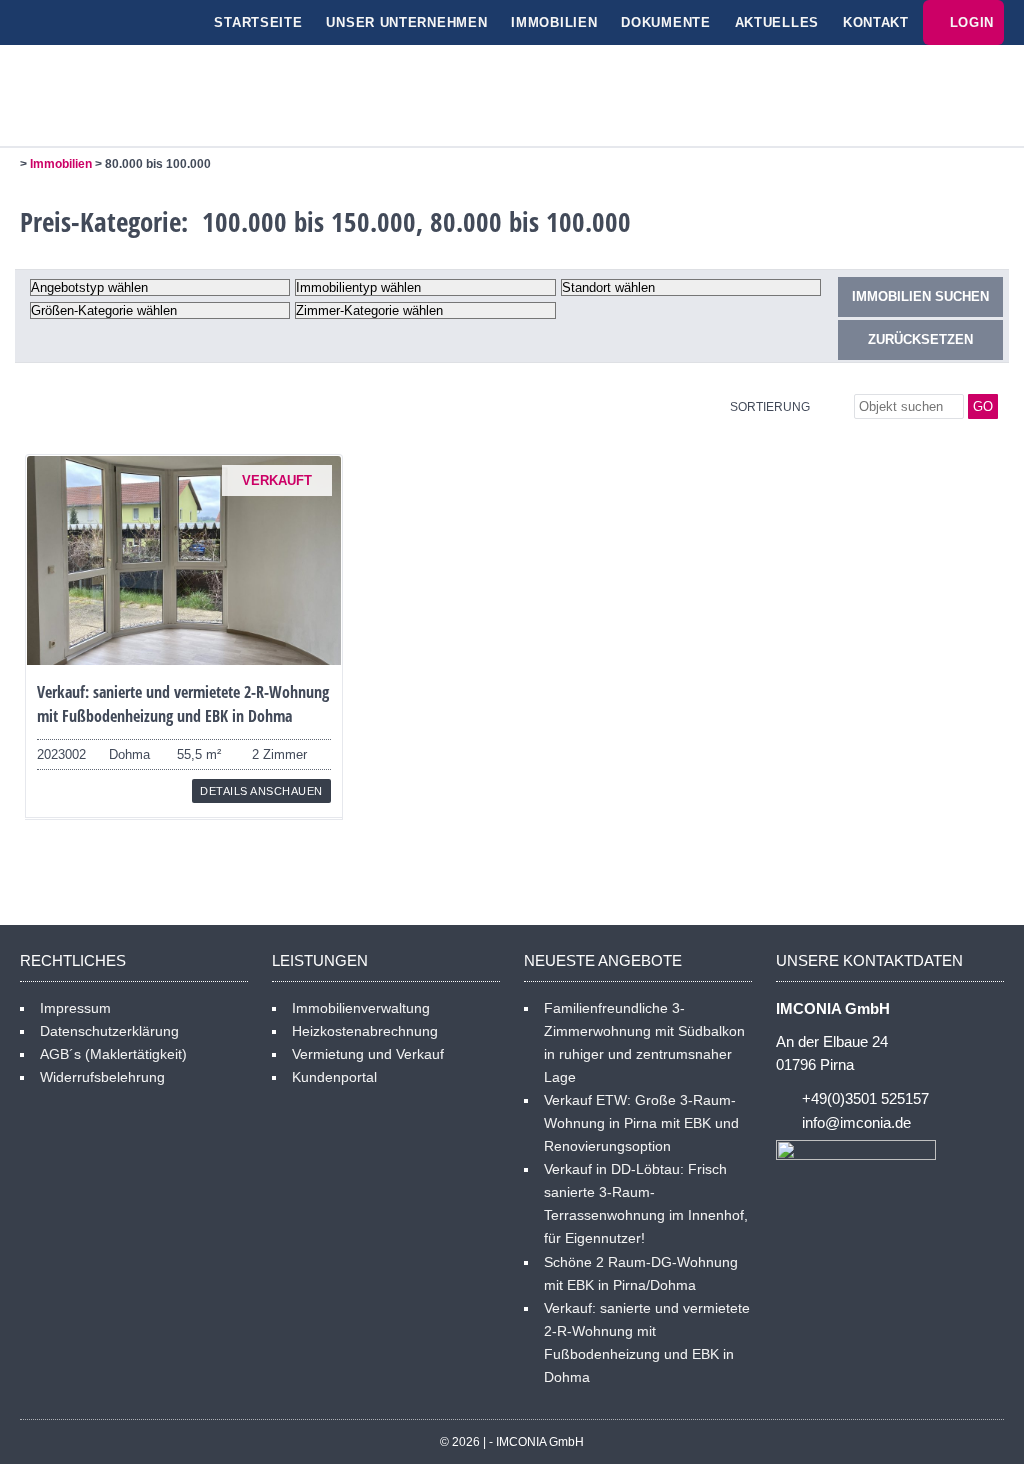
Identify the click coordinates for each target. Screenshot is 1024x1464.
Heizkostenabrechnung (365, 1031)
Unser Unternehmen (406, 22)
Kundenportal (334, 1077)
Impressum (75, 1008)
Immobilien (554, 22)
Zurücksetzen (920, 339)
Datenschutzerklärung (109, 1031)
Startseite (258, 22)
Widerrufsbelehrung (102, 1077)
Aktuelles (777, 22)
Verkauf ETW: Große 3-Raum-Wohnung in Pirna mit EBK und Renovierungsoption (641, 1123)
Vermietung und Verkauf (368, 1054)
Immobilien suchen (920, 296)
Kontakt (876, 22)
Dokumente (665, 22)
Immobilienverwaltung (361, 1008)
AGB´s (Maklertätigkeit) (113, 1054)
